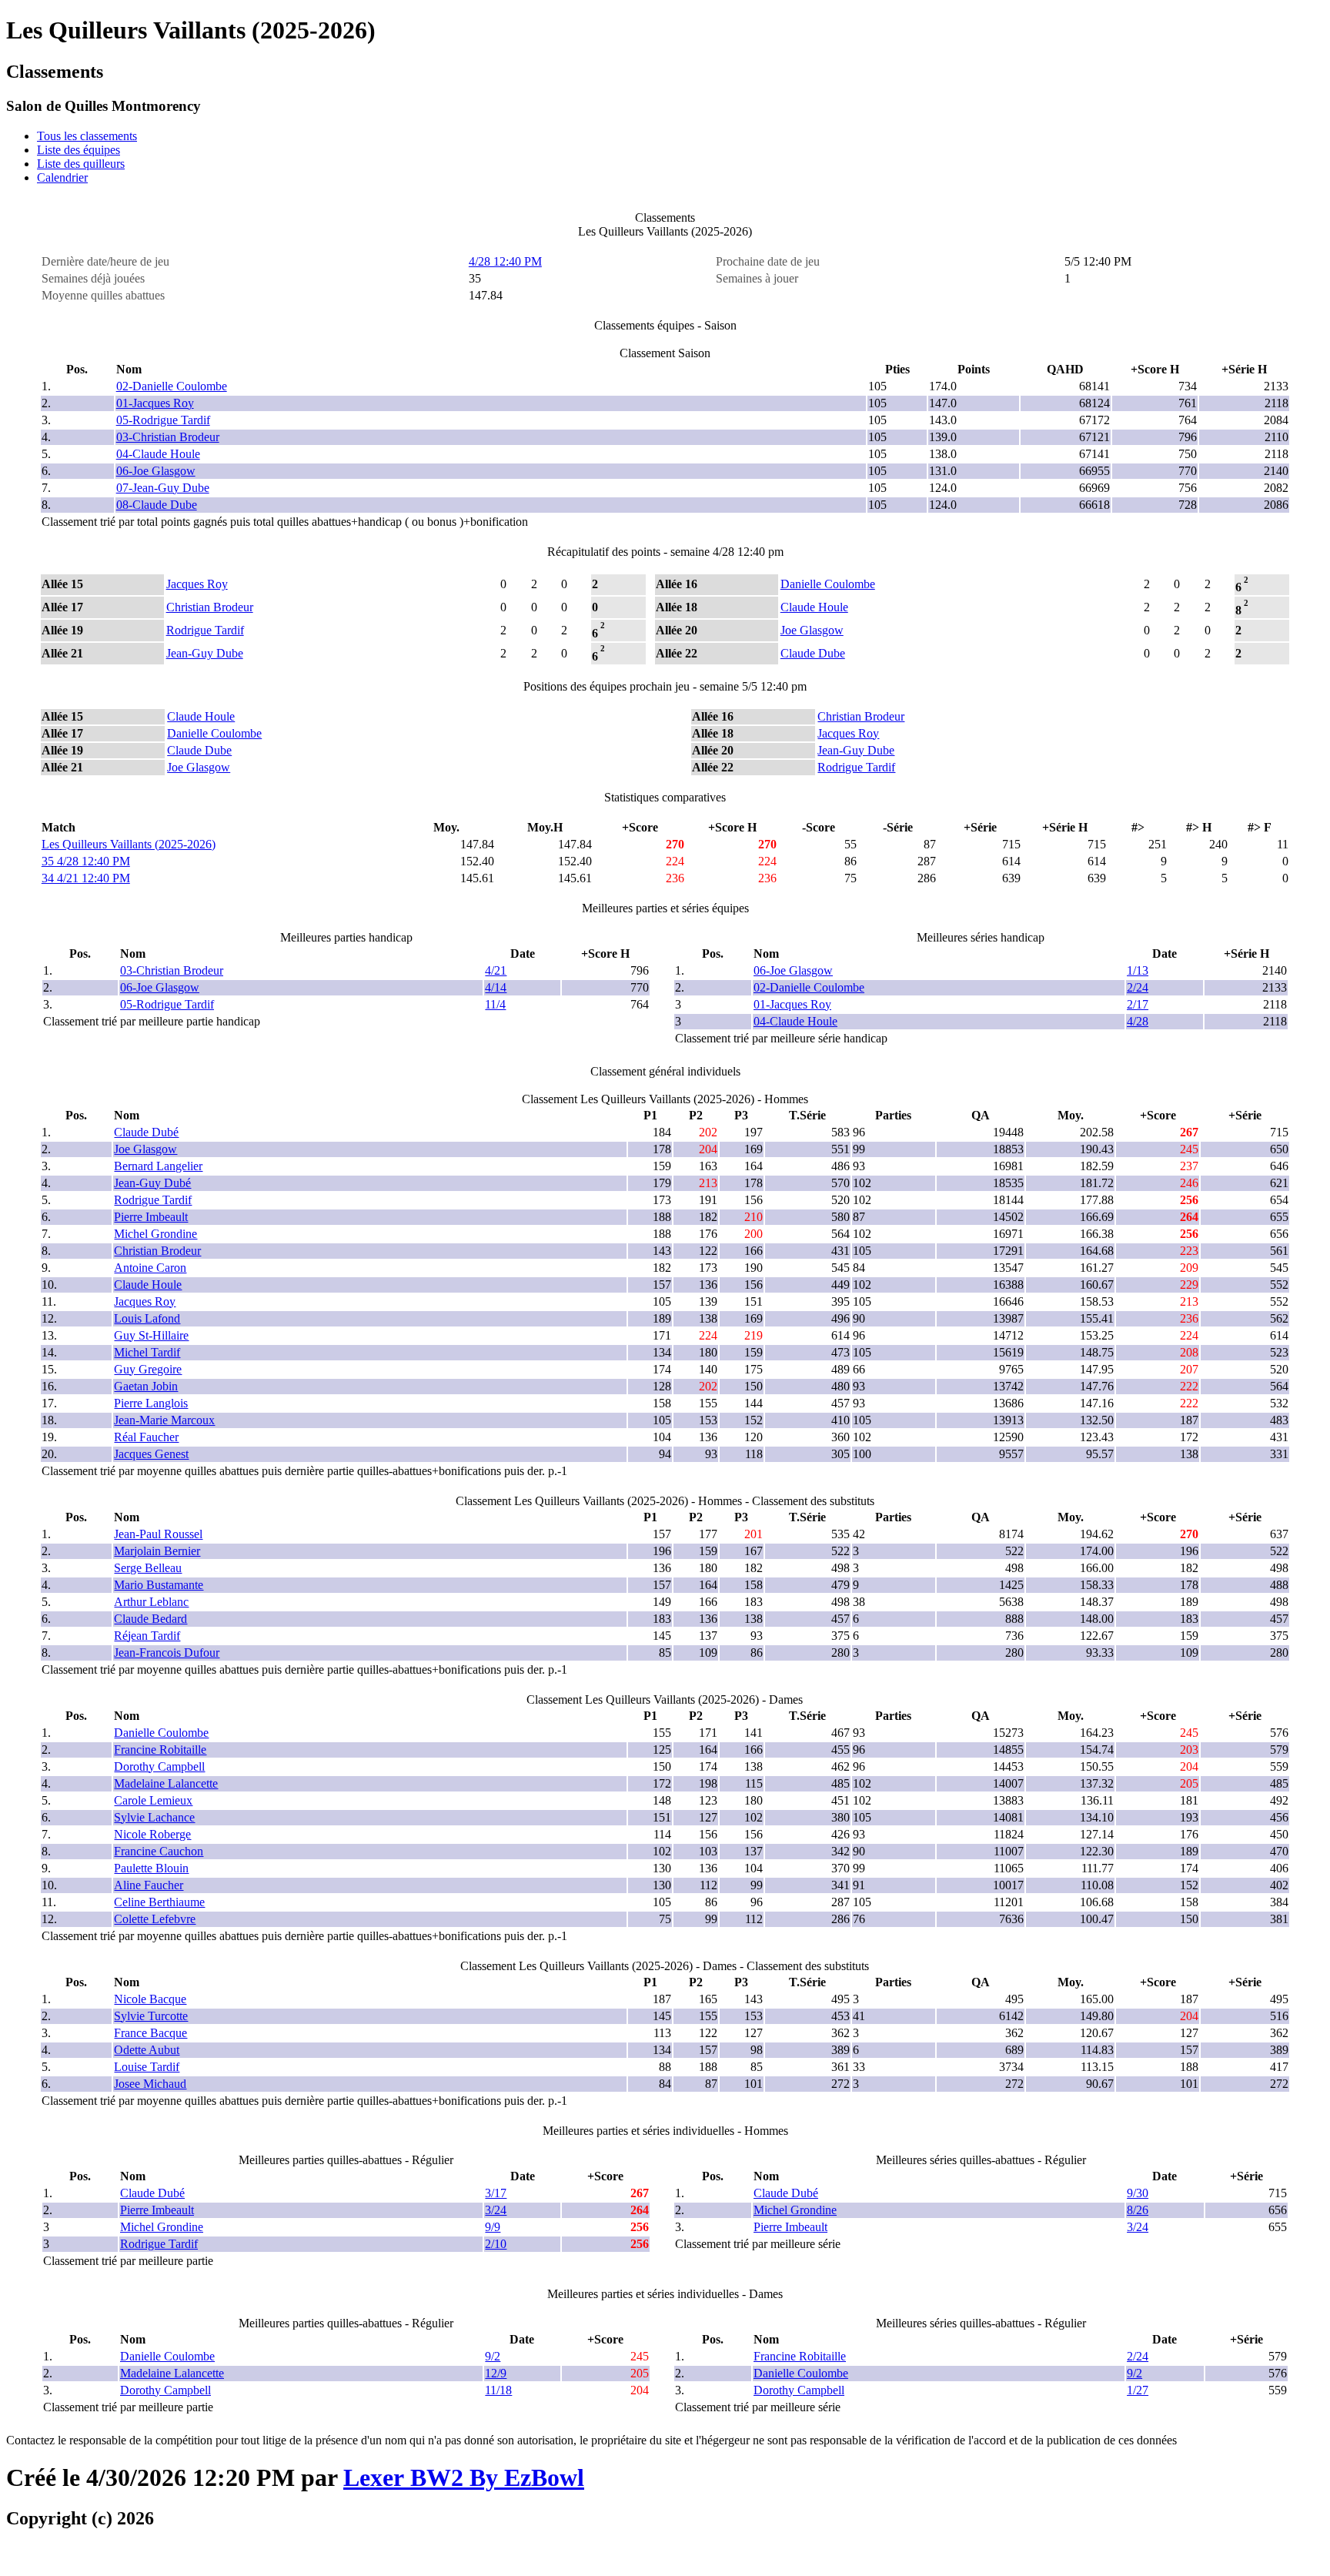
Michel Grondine (155, 1234)
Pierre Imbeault (151, 1217)
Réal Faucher (146, 1437)
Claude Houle (814, 607)
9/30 (1138, 2193)
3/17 (496, 2193)
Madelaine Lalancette (166, 1783)
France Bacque (150, 2033)
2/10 (496, 2244)
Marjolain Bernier (157, 1551)
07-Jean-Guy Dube (163, 488)
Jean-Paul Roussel (158, 1534)
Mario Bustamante (159, 1585)
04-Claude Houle (158, 454)
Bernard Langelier (158, 1166)
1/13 (1138, 970)
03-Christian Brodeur (168, 437)
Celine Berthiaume (159, 1902)
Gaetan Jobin (146, 1386)
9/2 (493, 2356)
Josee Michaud (150, 2084)
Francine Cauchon (159, 1851)
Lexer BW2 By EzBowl (464, 2477)
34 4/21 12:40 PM (86, 878)
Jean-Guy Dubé (152, 1183)
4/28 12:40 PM (505, 261)
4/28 (1138, 1021)
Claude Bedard (150, 1619)
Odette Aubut (147, 2050)
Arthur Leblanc (151, 1602)
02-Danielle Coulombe (172, 386)
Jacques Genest (151, 1454)
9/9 (493, 2227)
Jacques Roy (197, 584)
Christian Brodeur (210, 607)
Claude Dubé (146, 1132)
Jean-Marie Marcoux (164, 1420)
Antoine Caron (150, 1268)
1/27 (1138, 2390)
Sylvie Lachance (154, 1817)
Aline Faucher (149, 1885)
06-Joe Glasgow (156, 471)
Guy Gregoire (148, 1369)
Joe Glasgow (812, 630)
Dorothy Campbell (159, 1766)
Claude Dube (813, 653)
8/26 (1138, 2210)
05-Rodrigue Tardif (163, 420)
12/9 (496, 2373)
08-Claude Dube (157, 505)
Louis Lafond (147, 1318)
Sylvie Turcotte (151, 2016)
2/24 (1138, 987)
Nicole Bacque (150, 1999)
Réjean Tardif (147, 1636)
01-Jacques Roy (155, 403)
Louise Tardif (147, 2067)
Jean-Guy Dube (205, 653)
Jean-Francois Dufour (167, 1653)
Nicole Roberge (152, 1834)
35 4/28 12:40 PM (86, 861)
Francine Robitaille (160, 1750)
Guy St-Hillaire (151, 1335)
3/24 (496, 2210)
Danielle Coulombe (828, 584)
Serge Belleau (148, 1568)
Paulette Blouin (151, 1868)
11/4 (495, 1004)
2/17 (1138, 1004)
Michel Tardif (147, 1352)
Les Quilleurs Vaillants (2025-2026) (129, 844)
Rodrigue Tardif (205, 630)
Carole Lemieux (153, 1800)
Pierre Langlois (151, 1403)
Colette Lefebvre (155, 1919)
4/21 (496, 970)
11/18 (498, 2390)
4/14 (496, 987)
